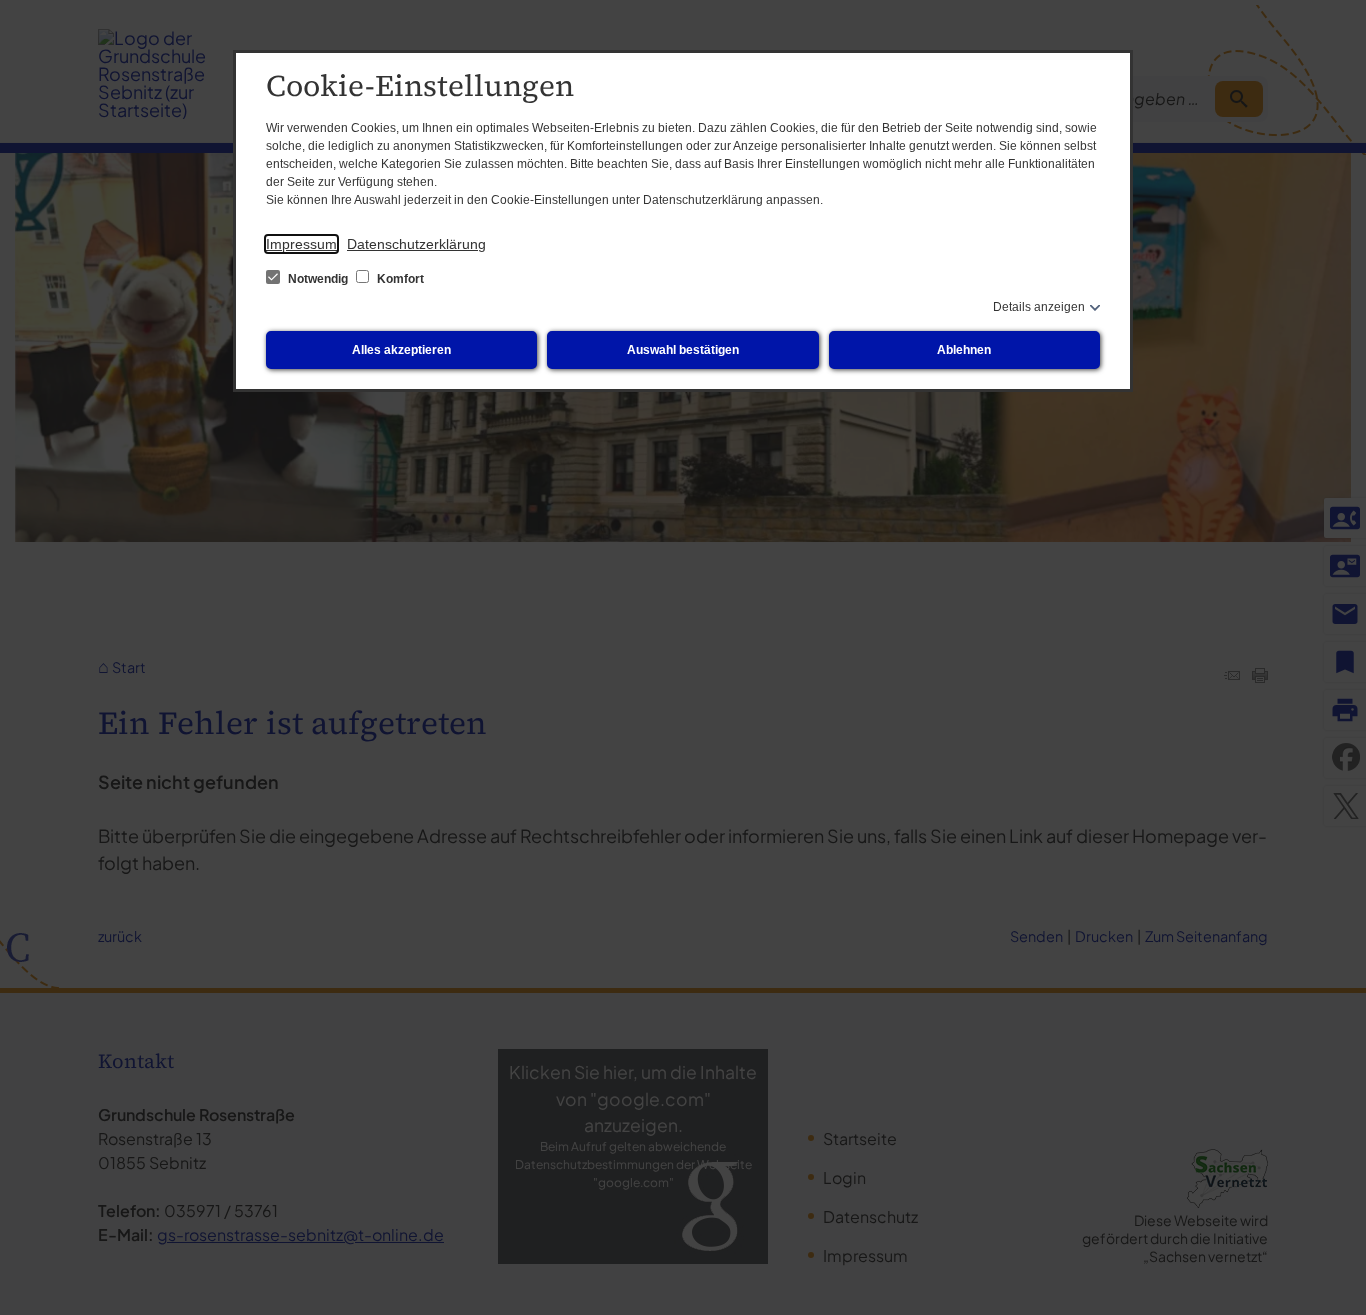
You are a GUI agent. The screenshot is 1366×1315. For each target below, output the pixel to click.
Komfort (399, 279)
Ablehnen (964, 350)
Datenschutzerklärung (416, 244)
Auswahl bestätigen (683, 350)
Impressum (301, 244)
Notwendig (318, 279)
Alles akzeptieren (401, 350)
